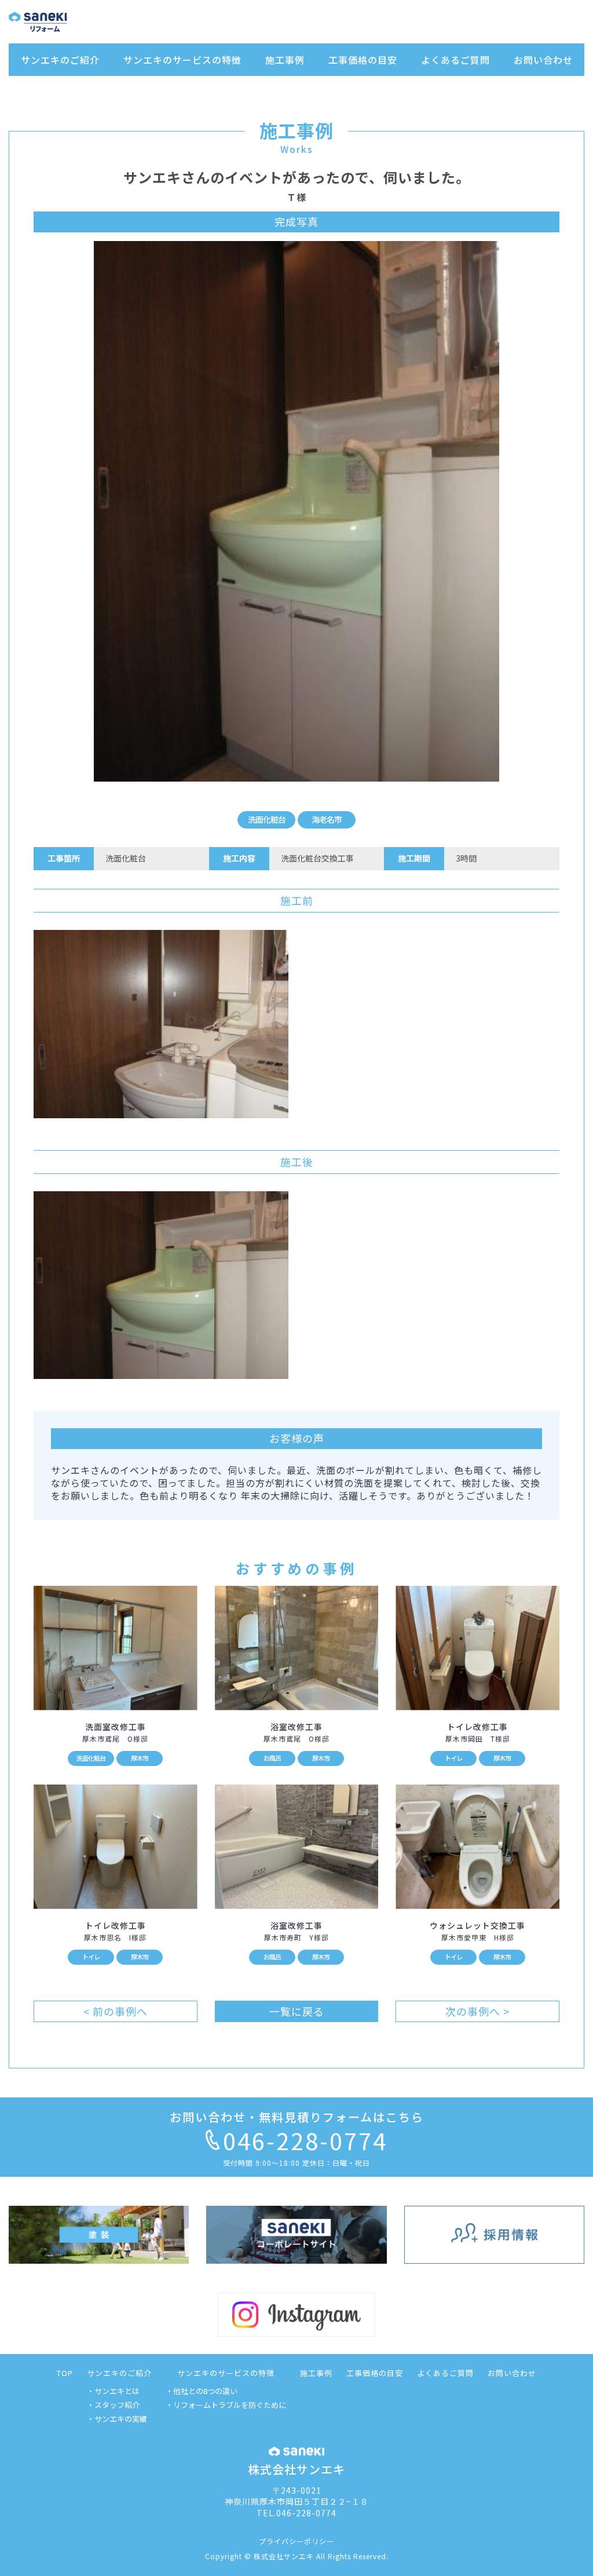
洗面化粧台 (267, 819)
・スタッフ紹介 (113, 2405)
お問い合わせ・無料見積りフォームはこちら (297, 2117)
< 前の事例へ (116, 2011)
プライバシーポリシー (296, 2541)
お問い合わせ (543, 60)
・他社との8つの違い (202, 2391)
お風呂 (272, 1758)
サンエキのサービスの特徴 (182, 60)
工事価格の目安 (363, 60)
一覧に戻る (297, 2011)
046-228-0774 (305, 2140)
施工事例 (285, 60)
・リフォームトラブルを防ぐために (226, 2405)
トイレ (453, 1758)
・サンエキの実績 (117, 2419)
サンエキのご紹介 (60, 60)
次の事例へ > (477, 2011)
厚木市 (140, 1758)
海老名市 (327, 819)
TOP (65, 2373)
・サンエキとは (113, 2391)
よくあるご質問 (455, 60)
